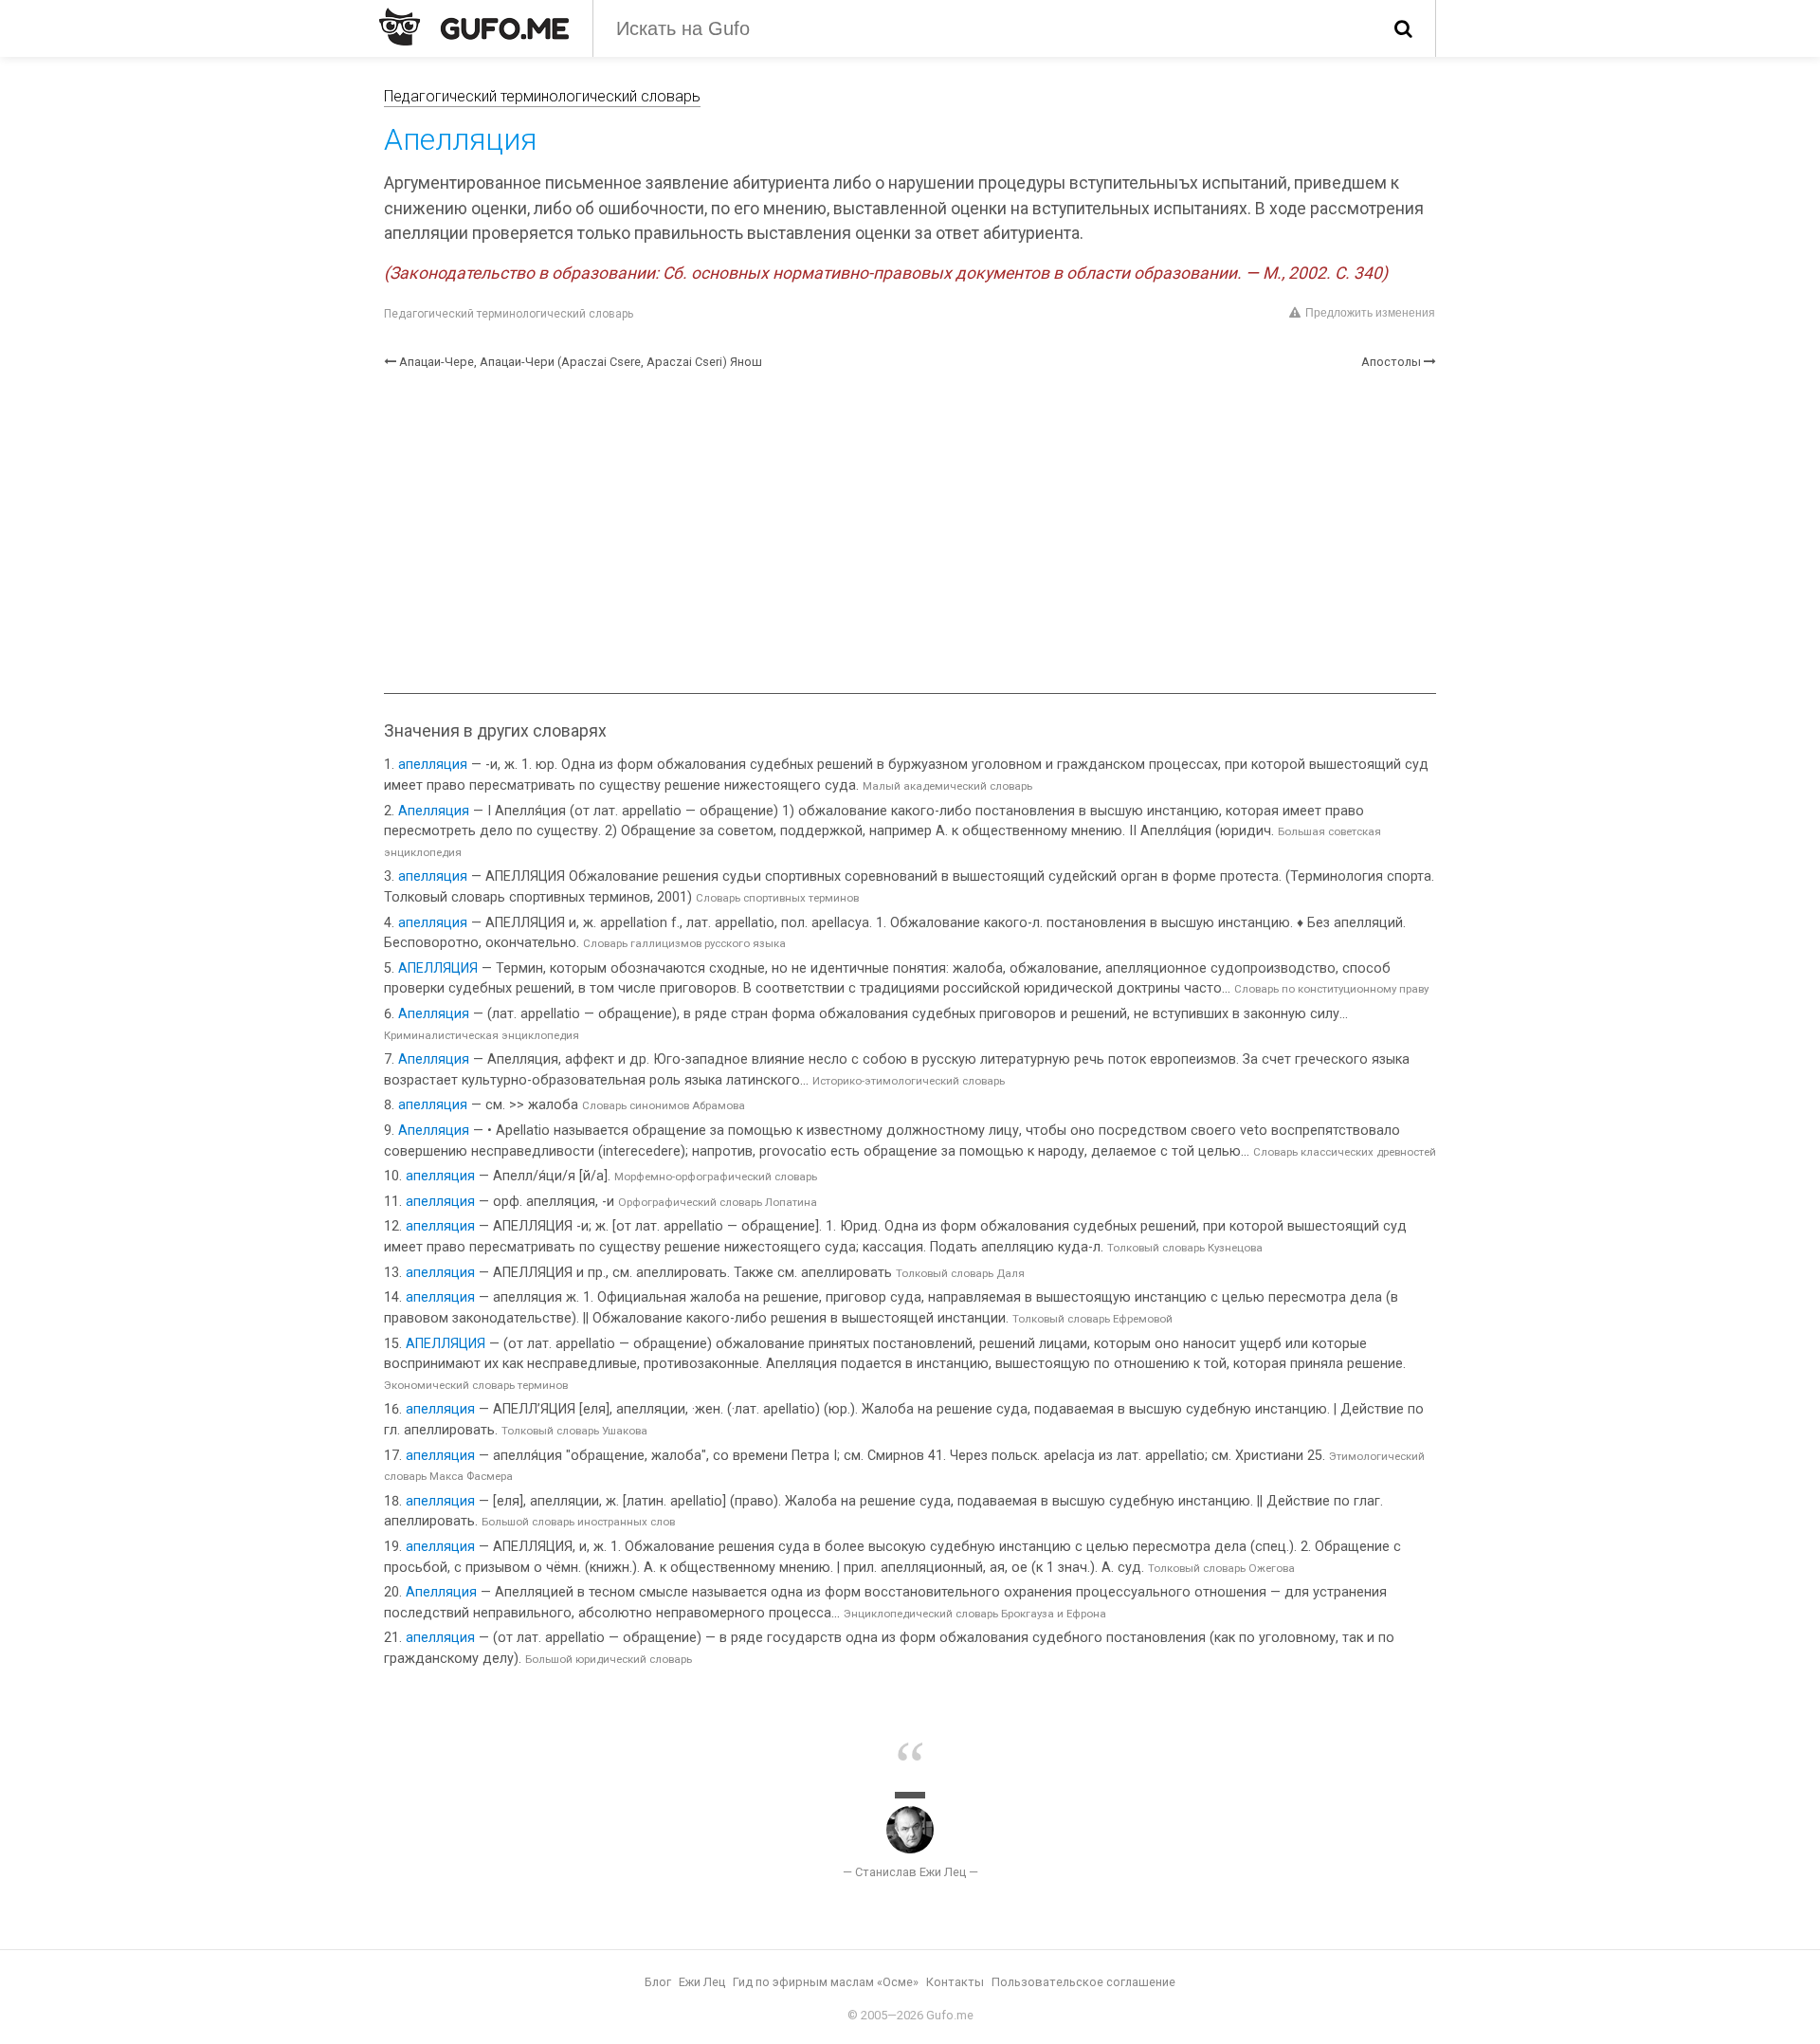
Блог (658, 1982)
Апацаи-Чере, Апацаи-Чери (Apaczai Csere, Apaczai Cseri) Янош (581, 362)
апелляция (433, 765)
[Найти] (1403, 28)
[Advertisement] (910, 532)
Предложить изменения (1370, 313)
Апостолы (1391, 362)
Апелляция (434, 811)
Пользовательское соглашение (1083, 1982)
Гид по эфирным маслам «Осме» (826, 1982)
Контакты (955, 1982)
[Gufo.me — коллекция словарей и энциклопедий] (474, 27)
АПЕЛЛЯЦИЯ (438, 968)
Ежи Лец (702, 1982)
